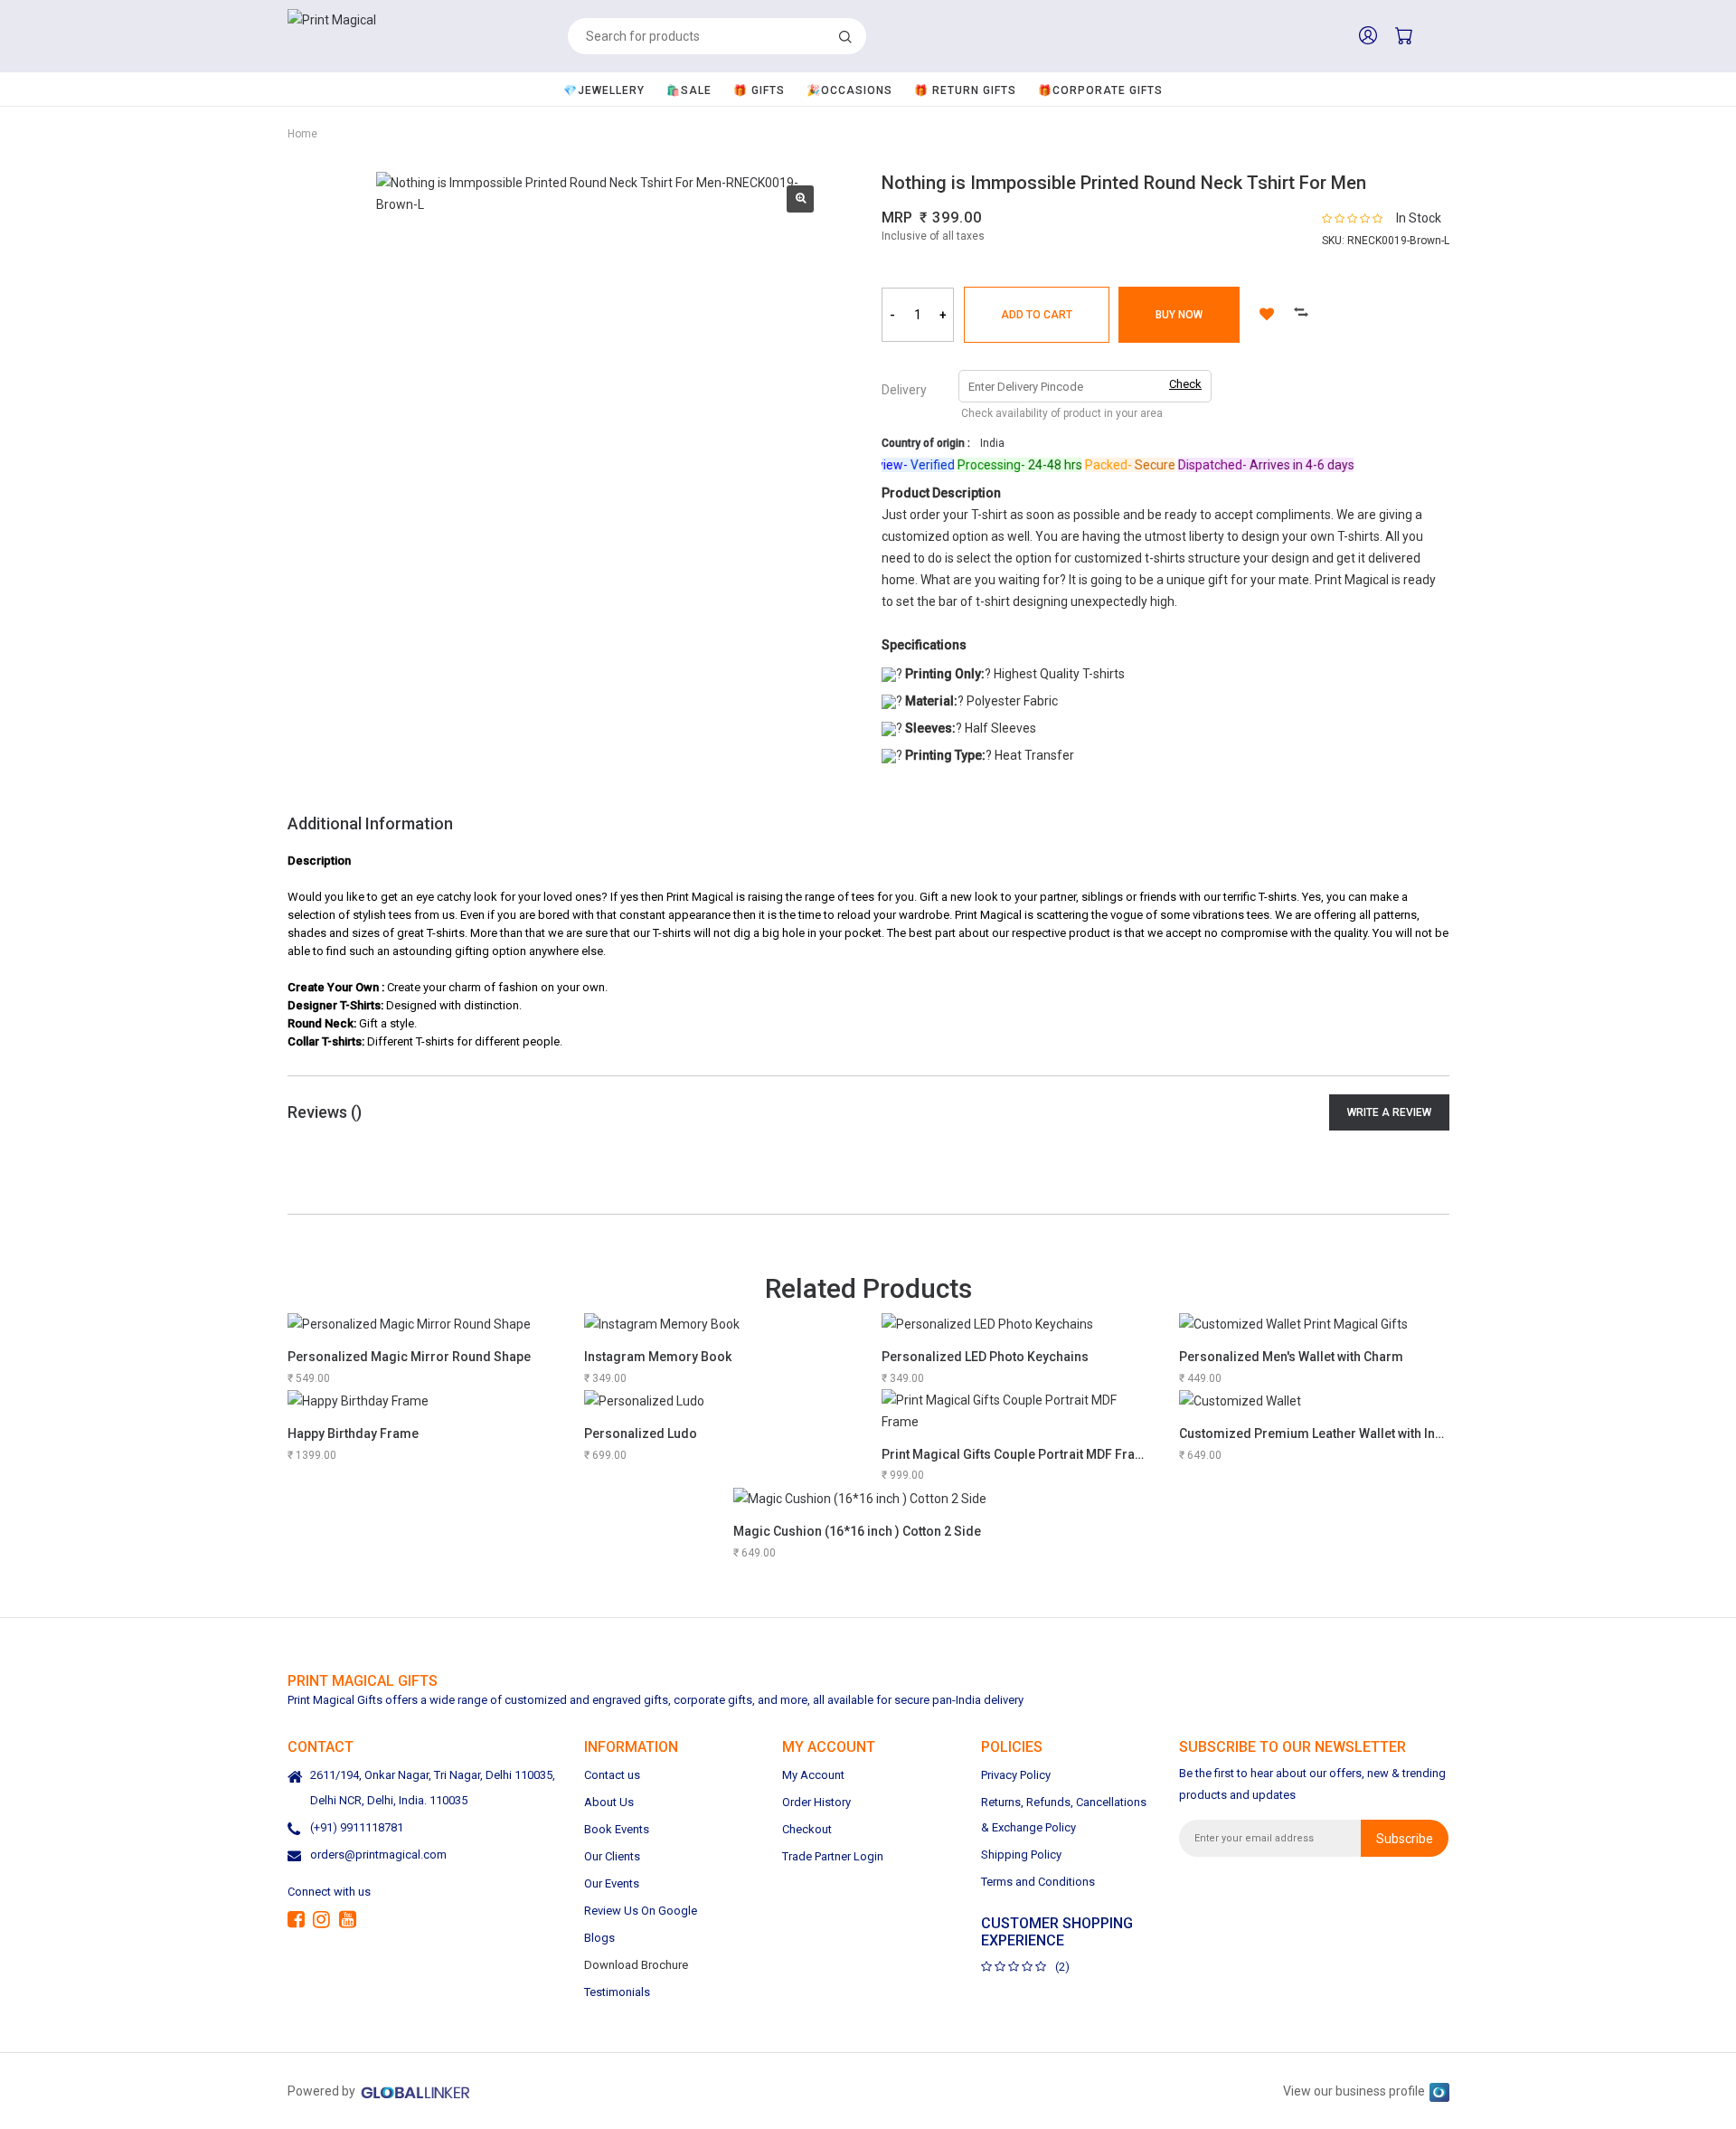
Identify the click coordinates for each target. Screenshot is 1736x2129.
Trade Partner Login (833, 1856)
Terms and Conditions (1038, 1882)
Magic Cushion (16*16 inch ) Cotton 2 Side (857, 1531)
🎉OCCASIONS (849, 90)
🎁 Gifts (759, 90)
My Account (813, 1775)
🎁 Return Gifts (965, 90)
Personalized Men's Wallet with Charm (1291, 1357)
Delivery (904, 390)
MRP (897, 218)
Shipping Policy (1021, 1855)
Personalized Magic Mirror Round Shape (409, 1357)
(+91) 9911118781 (357, 1827)
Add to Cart (1037, 315)
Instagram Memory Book (658, 1357)
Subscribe (1405, 1838)
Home (302, 134)
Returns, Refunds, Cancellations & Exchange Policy (1064, 1815)
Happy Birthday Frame (353, 1434)
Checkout (807, 1829)
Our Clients (612, 1856)
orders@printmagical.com (378, 1855)
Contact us (612, 1775)
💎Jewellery (604, 90)
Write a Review (1389, 1112)
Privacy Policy (1016, 1775)
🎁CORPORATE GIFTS (1100, 90)
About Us (609, 1802)
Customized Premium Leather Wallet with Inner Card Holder (1355, 1434)
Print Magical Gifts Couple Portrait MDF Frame (1018, 1454)
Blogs (599, 1938)
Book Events (617, 1829)
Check (1185, 384)
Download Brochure (636, 1965)
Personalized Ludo (641, 1434)
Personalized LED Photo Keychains (985, 1357)
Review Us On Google (641, 1911)
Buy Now (1179, 315)
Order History (816, 1802)
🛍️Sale (689, 90)
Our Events (612, 1883)
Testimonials (617, 1992)
